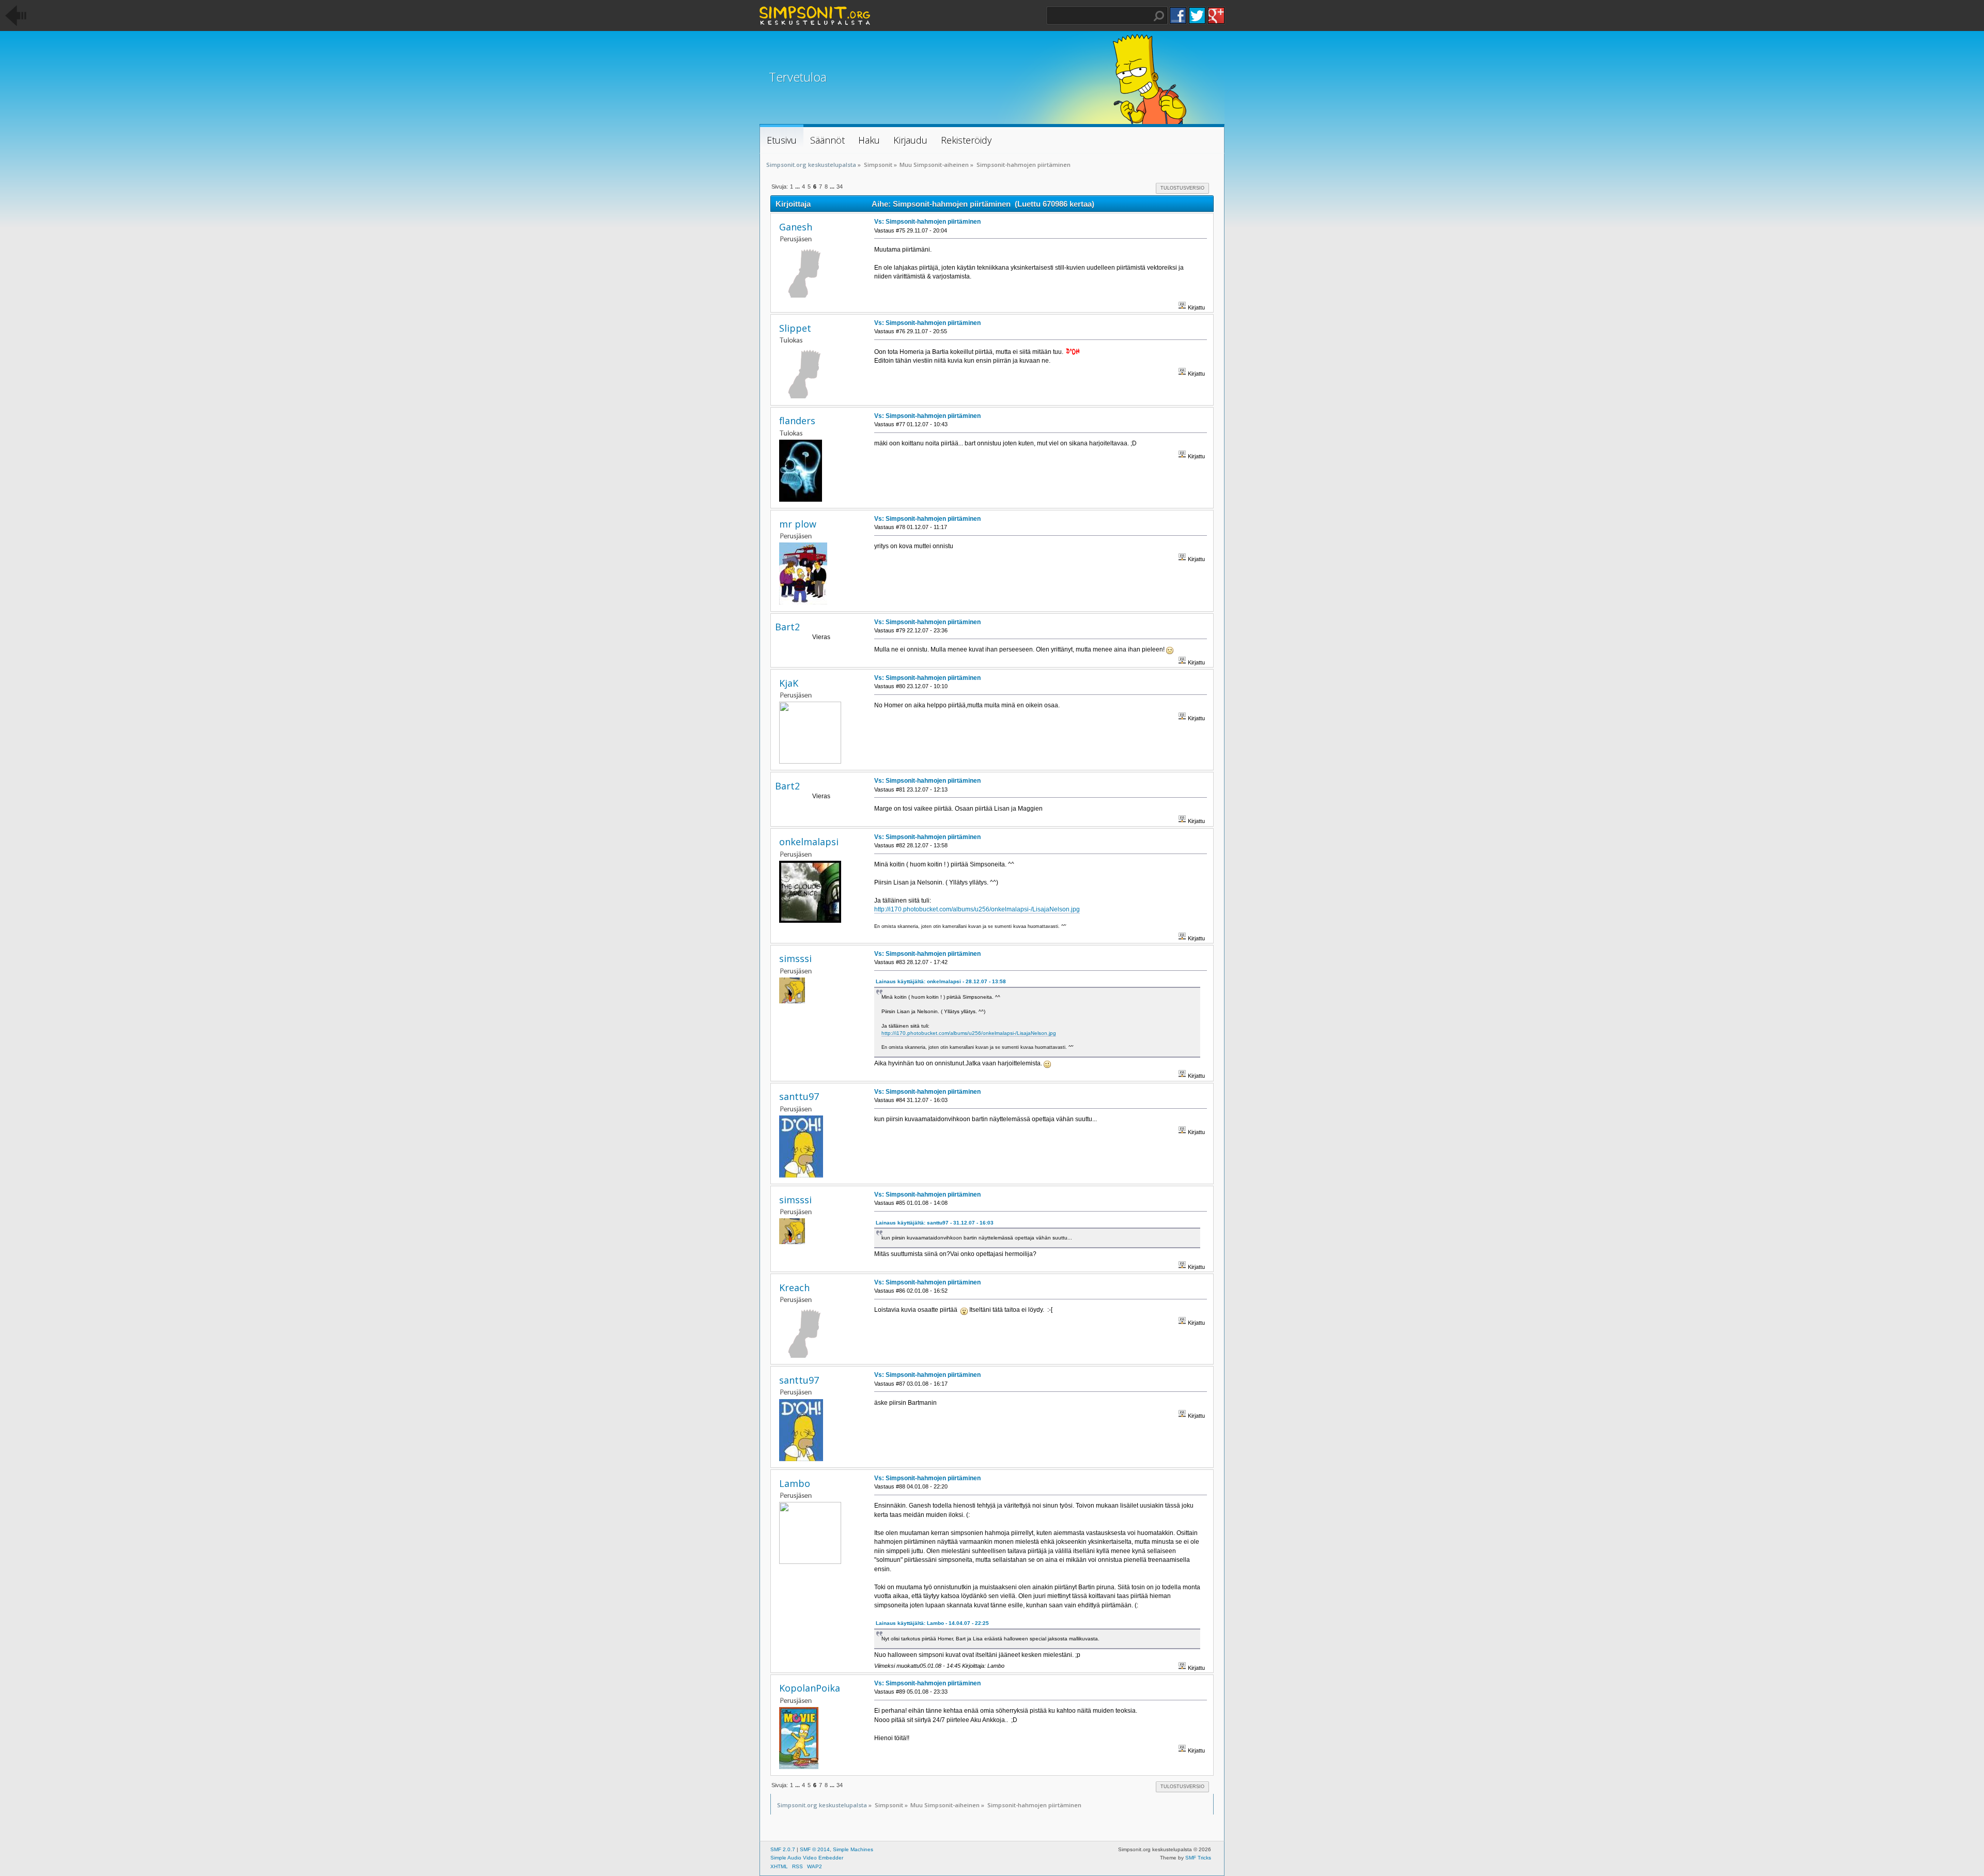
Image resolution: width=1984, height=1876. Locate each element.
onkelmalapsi (809, 842)
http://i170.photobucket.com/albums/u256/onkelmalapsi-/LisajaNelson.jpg (977, 909)
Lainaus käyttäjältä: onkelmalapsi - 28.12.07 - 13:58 (941, 981)
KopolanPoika (810, 1688)
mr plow (798, 524)
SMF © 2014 (815, 1849)
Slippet (795, 328)
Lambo (795, 1483)
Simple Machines (853, 1849)
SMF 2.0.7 (783, 1849)
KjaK (789, 683)
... (798, 187)
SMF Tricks (1198, 1858)
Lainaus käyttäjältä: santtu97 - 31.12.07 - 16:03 (935, 1223)
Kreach (794, 1288)
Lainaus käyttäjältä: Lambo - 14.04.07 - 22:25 (932, 1623)
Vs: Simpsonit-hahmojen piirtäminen (927, 222)
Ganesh (796, 227)
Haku (1159, 16)
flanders (797, 421)
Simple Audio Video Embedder (807, 1858)
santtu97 (799, 1096)
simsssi (795, 958)
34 (840, 187)
